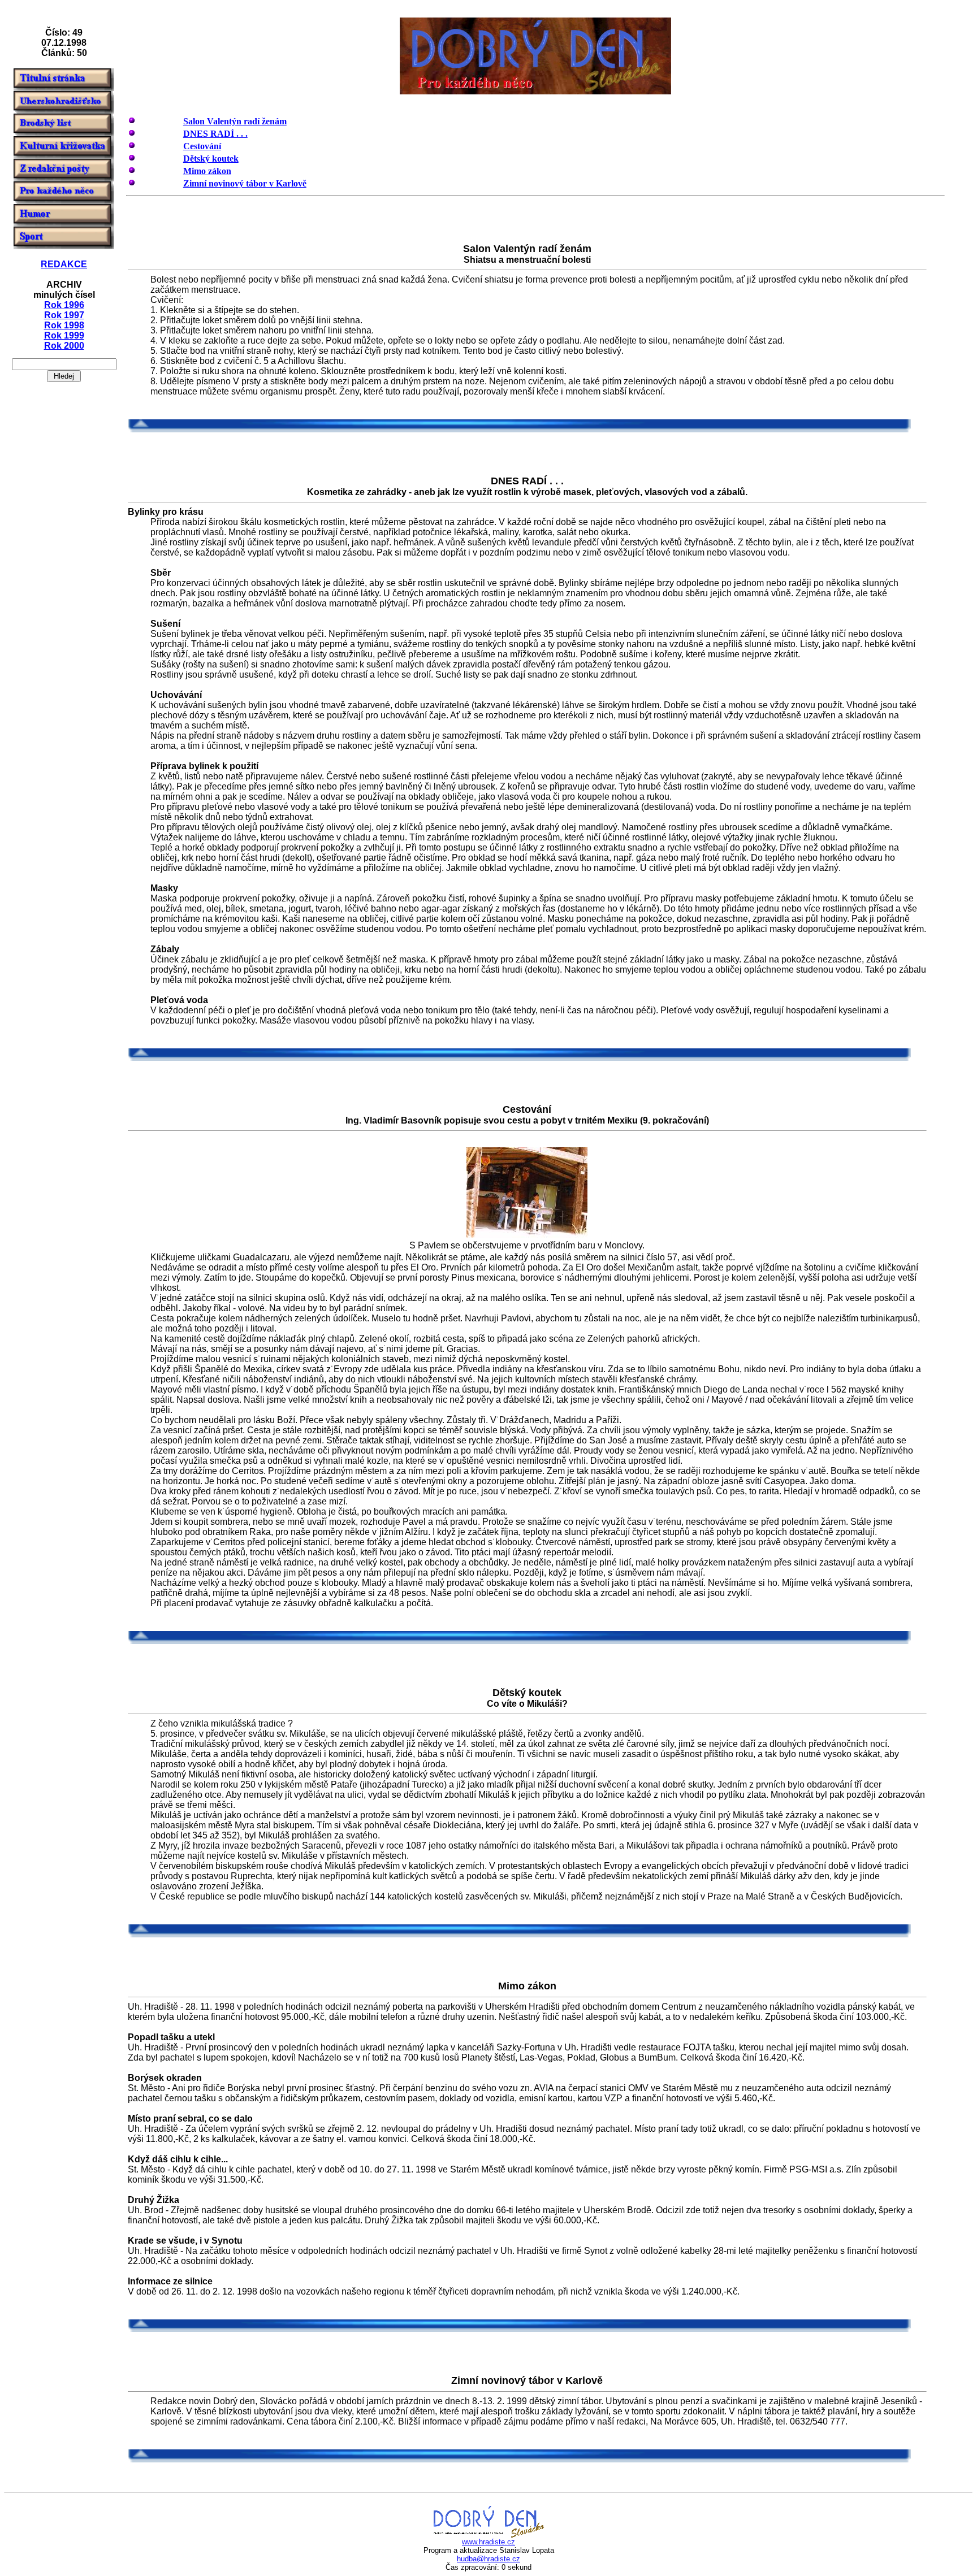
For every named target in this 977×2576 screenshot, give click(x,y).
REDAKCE (64, 264)
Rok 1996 (64, 305)
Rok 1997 (64, 315)
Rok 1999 (64, 335)
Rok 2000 (64, 346)
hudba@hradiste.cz (488, 2559)
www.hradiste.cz (488, 2542)
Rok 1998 (64, 325)
